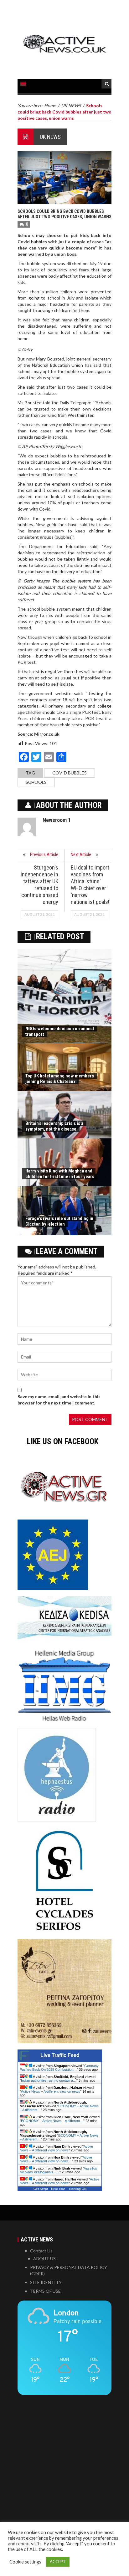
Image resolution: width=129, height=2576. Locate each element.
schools (36, 782)
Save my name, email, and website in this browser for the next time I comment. (59, 1400)
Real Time (58, 2189)
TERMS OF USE (45, 2291)
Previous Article (44, 854)
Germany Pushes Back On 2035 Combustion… (59, 2068)
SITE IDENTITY (46, 2282)
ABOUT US (44, 2258)
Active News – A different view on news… (56, 2159)
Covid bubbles (70, 773)
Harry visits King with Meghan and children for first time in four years (60, 1174)
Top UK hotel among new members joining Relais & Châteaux (60, 1079)
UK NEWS (50, 137)
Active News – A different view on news (51, 2091)
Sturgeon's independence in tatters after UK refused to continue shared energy (39, 885)
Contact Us (41, 2251)
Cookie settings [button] (25, 2562)
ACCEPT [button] (58, 2562)
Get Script (41, 2189)
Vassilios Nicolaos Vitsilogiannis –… (58, 2170)
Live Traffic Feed (60, 2055)
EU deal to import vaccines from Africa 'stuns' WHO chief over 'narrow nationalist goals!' (91, 885)
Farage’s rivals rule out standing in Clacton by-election (59, 1221)
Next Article (81, 854)
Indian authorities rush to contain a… (49, 2080)
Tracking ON (77, 2189)
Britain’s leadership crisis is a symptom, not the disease (54, 1126)
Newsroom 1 (57, 820)
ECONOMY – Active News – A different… (52, 2121)
